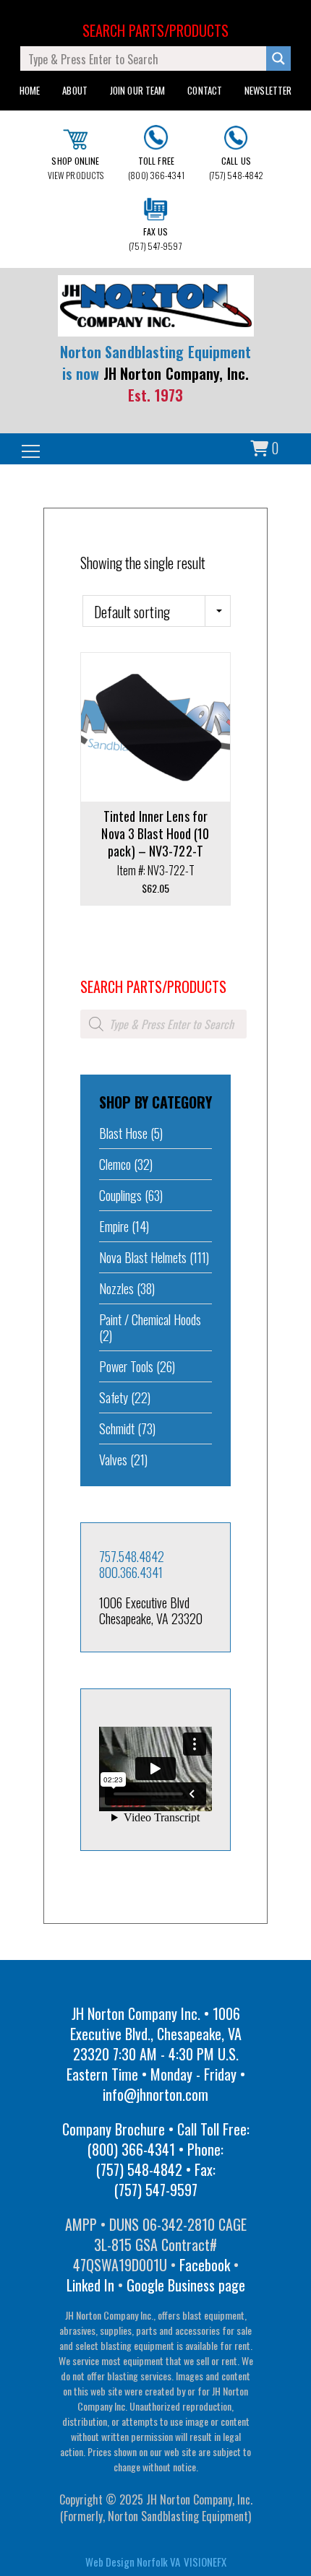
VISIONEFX (205, 2562)
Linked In (90, 2285)
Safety (114, 1397)
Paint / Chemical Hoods (150, 1319)
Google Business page (186, 2285)
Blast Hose (123, 1133)
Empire (114, 1226)
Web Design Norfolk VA (133, 2562)
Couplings (120, 1195)
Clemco (115, 1164)
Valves (113, 1460)
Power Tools (126, 1366)
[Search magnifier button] (278, 58)
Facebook (205, 2265)
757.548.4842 (132, 1556)
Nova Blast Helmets (143, 1257)
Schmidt (117, 1428)
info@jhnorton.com (155, 2094)
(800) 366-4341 (156, 168)
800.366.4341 (131, 1572)
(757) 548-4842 (236, 168)
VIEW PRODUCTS (76, 168)
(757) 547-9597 (155, 239)
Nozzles (116, 1288)
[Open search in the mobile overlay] (163, 1024)
